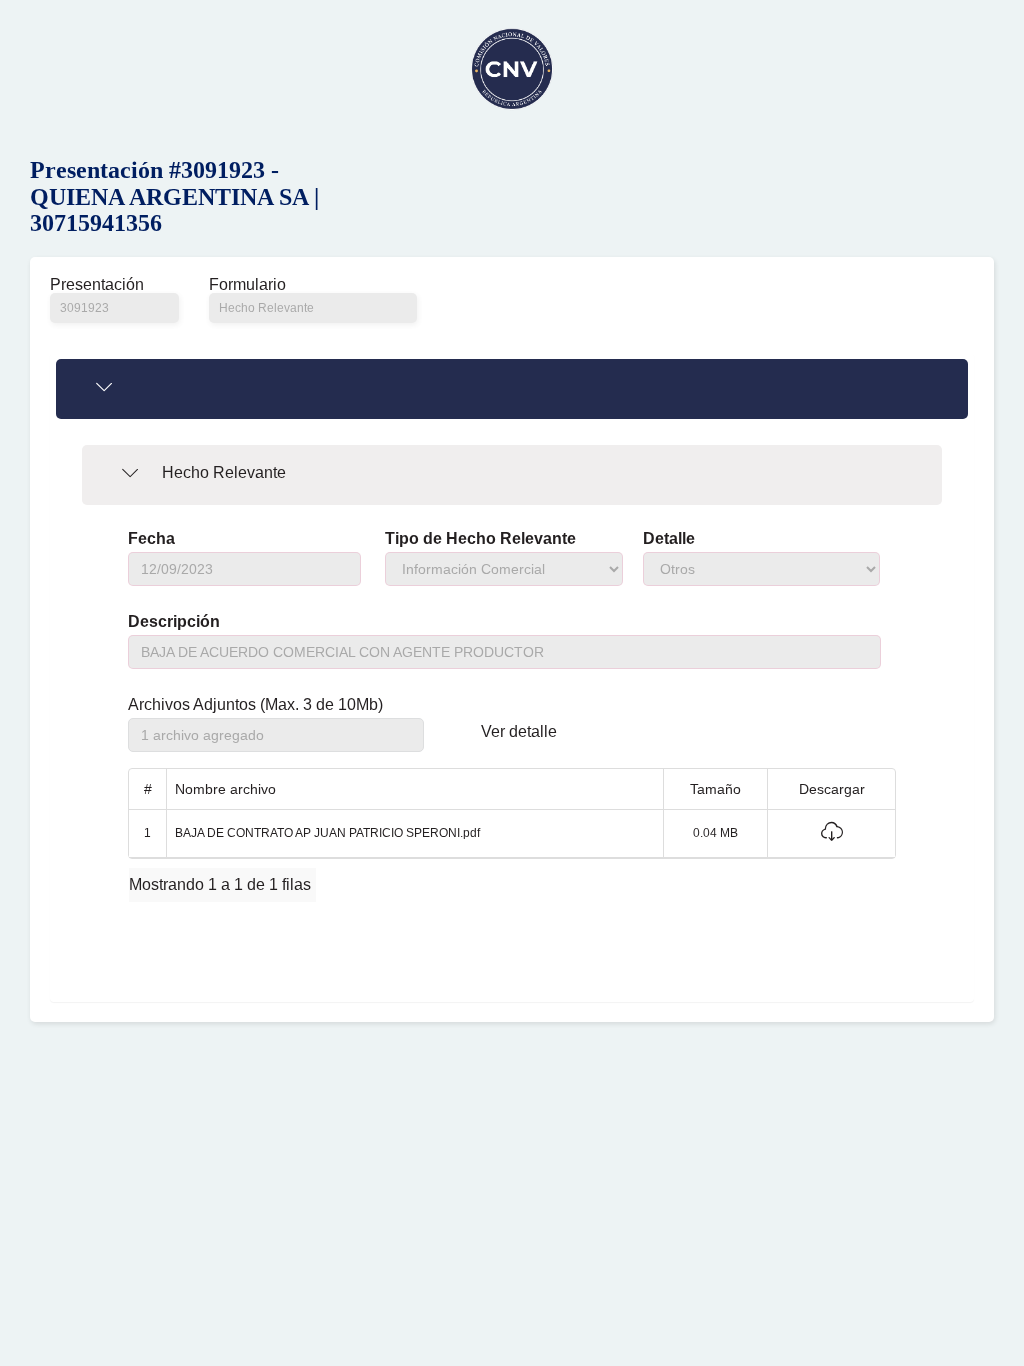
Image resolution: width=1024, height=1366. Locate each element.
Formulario (247, 285)
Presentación (97, 285)
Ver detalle (519, 732)
